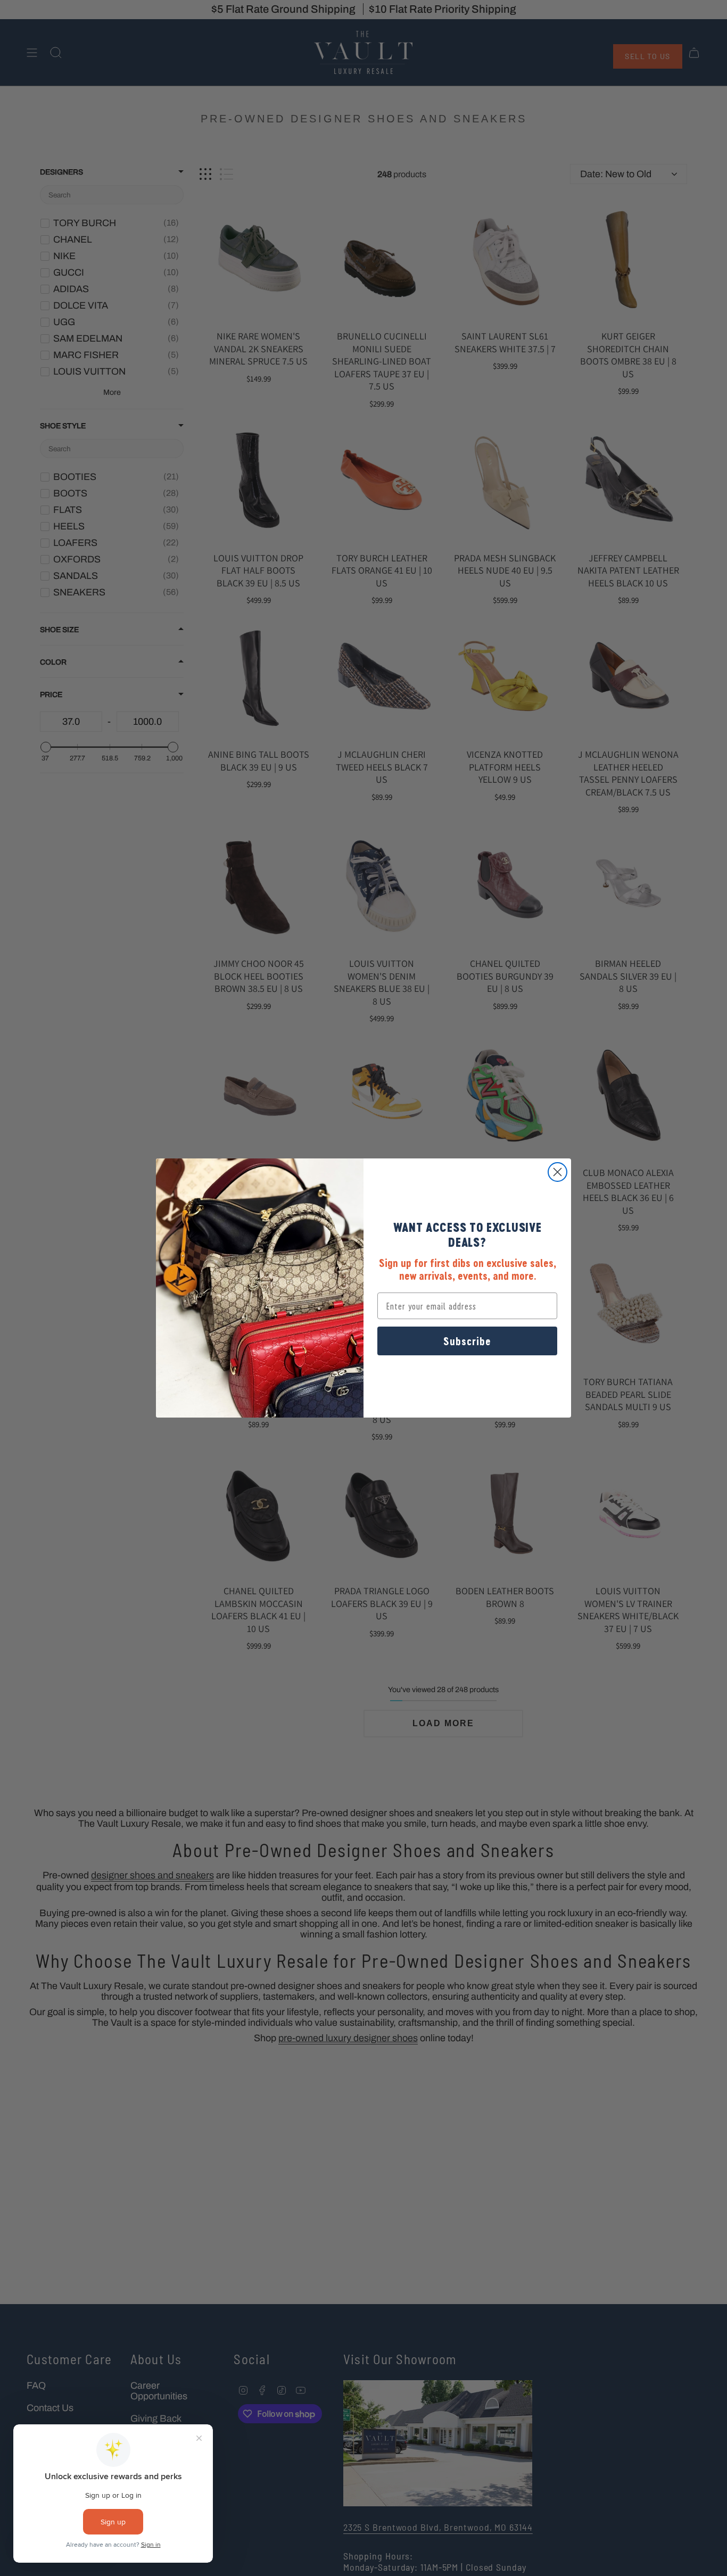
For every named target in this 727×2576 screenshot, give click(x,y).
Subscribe (467, 1341)
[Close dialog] (557, 1172)
